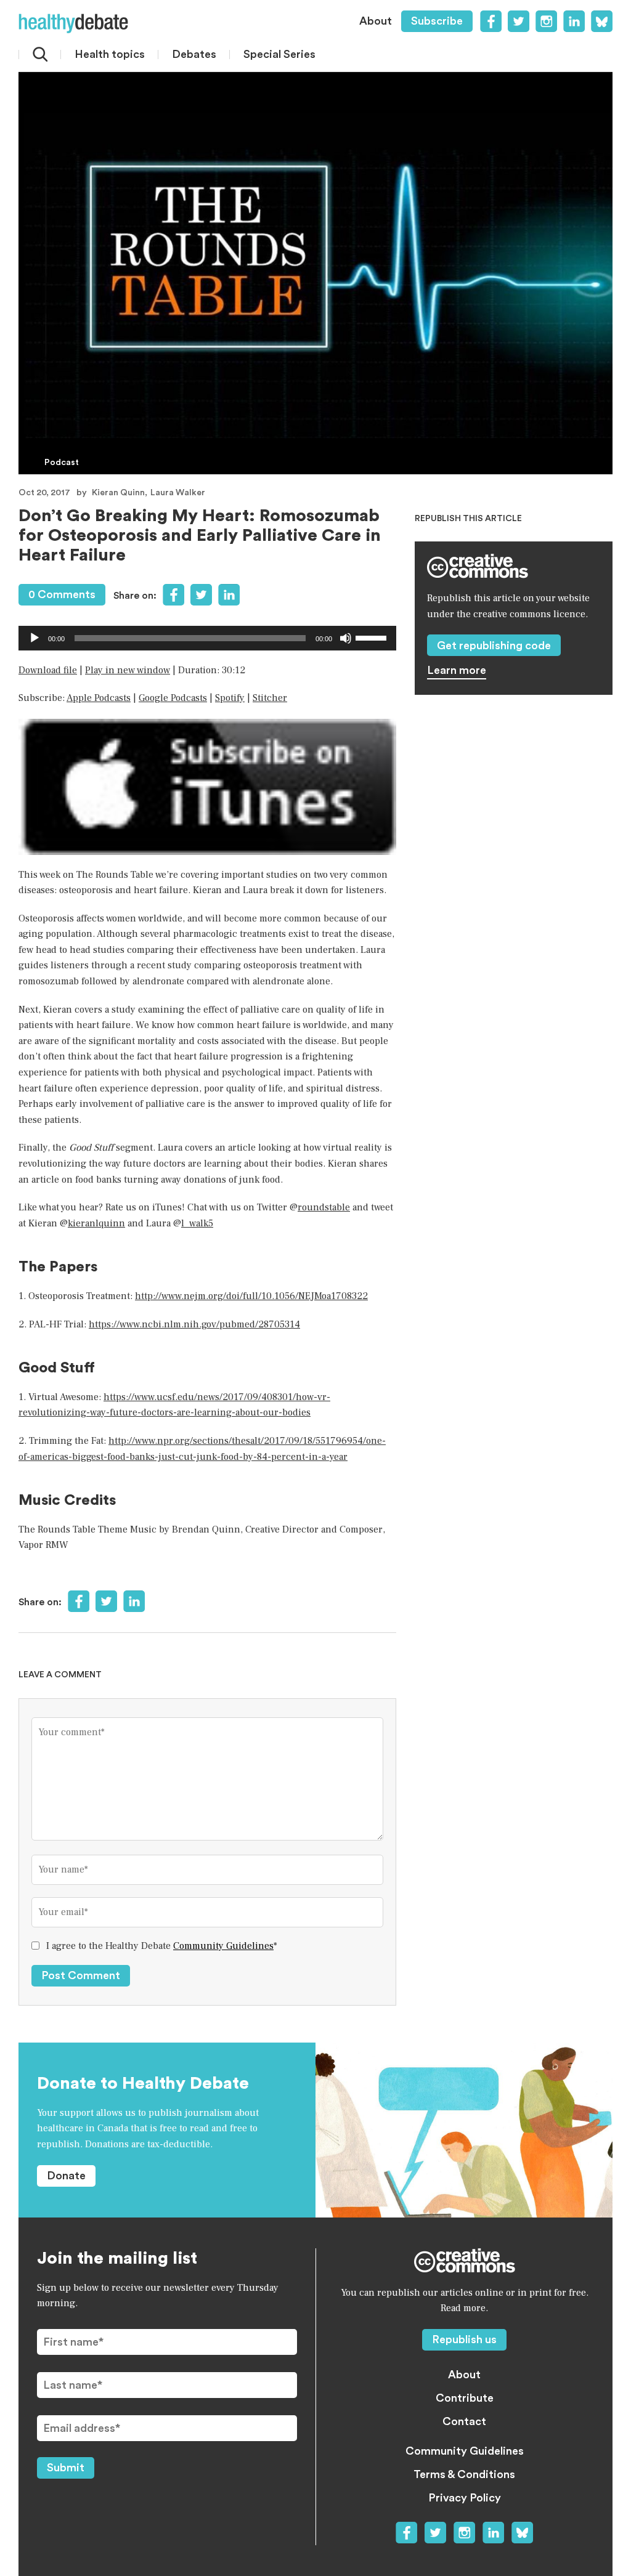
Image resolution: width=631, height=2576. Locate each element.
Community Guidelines (223, 1946)
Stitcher (270, 698)
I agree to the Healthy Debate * (162, 1946)
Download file (48, 670)
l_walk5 (197, 1223)
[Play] (35, 638)
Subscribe (437, 21)
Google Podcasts (173, 698)
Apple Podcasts (99, 698)
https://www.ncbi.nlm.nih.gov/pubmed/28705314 (194, 1324)
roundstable (324, 1207)
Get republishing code (494, 646)
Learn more (457, 670)
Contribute (465, 2398)
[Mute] (346, 638)
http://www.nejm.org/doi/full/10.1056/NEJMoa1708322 (251, 1296)
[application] (207, 638)
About (376, 21)
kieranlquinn (96, 1223)
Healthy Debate (73, 23)
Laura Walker (178, 493)
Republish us (464, 2339)
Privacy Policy (465, 2498)
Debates (194, 54)
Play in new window (128, 670)
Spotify (230, 698)
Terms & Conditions (464, 2474)
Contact (464, 2421)
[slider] (373, 637)
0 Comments (62, 594)
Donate (66, 2176)
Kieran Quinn (118, 493)
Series (279, 54)
